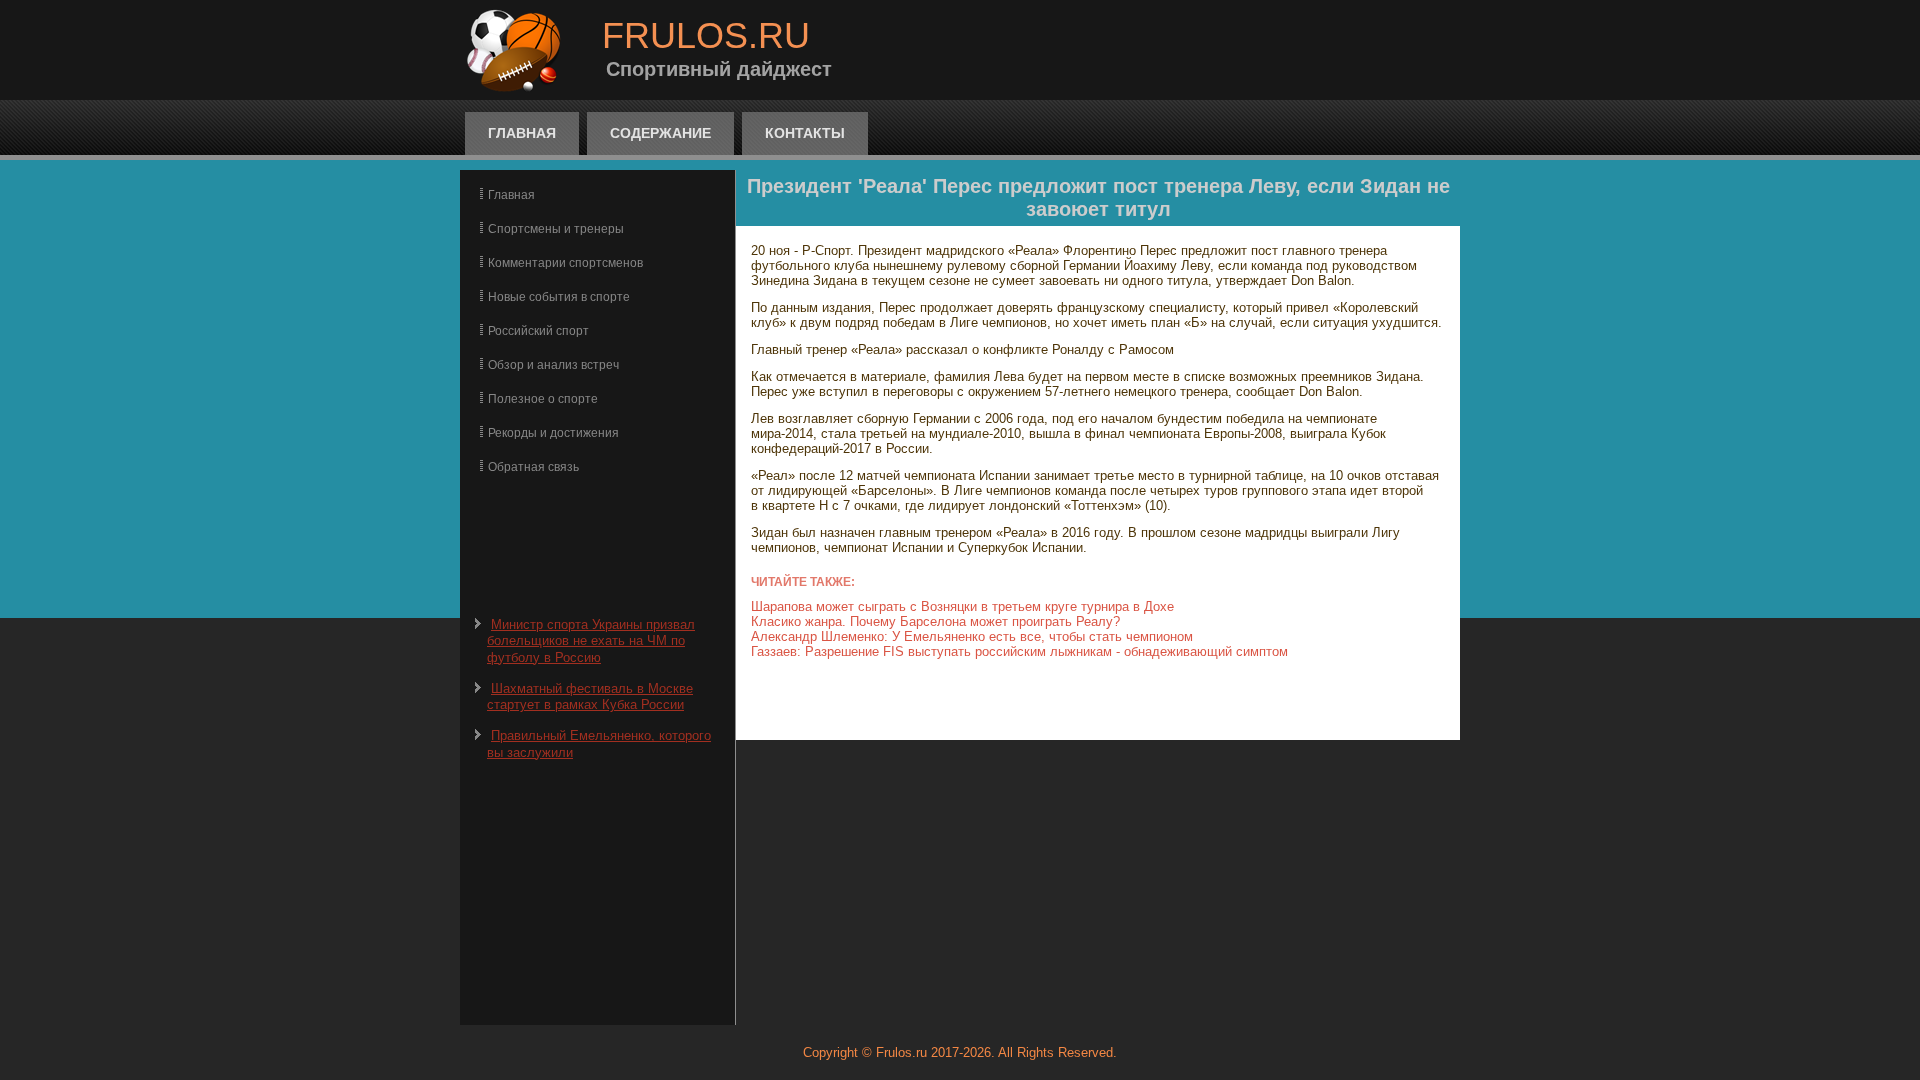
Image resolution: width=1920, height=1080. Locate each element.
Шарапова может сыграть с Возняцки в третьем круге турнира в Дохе (962, 606)
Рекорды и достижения (553, 433)
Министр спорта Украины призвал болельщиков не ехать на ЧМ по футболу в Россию (591, 641)
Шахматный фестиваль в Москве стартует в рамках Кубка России (590, 696)
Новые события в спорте (559, 297)
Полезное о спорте (543, 399)
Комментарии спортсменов (565, 263)
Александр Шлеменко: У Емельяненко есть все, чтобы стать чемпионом (972, 636)
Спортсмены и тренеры (556, 229)
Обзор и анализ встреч (553, 365)
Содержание (660, 133)
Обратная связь (533, 467)
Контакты (805, 133)
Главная (522, 133)
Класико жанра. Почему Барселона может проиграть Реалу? (935, 621)
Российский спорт (538, 331)
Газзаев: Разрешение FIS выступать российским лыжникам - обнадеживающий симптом (1019, 651)
